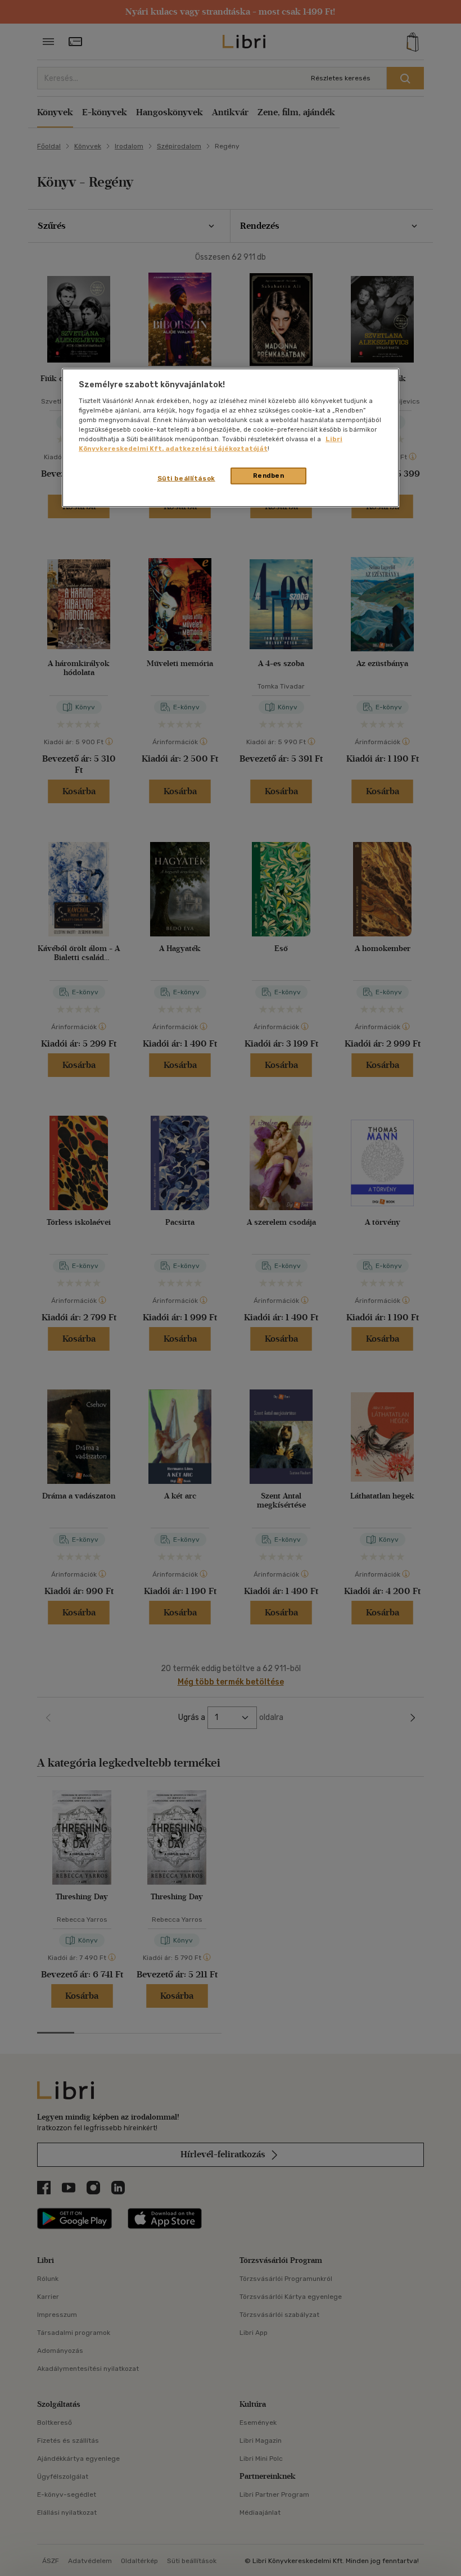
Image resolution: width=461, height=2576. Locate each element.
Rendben (269, 476)
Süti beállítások (186, 478)
